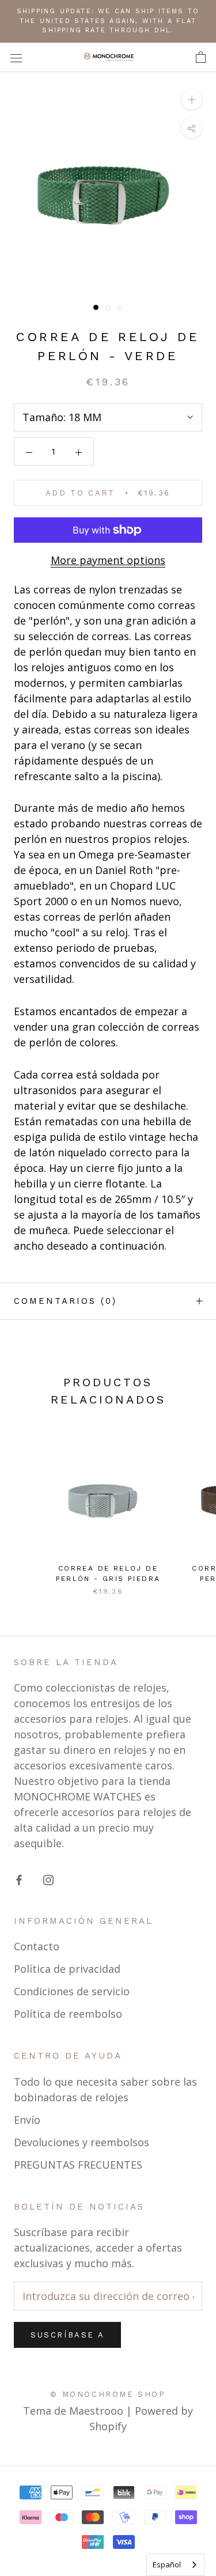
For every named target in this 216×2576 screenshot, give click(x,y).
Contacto (37, 1946)
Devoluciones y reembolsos (82, 2142)
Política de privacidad (67, 1969)
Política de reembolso (68, 2014)
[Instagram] (48, 1879)
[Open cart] (201, 57)
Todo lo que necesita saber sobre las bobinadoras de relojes (105, 2089)
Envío (27, 2120)
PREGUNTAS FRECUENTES (78, 2165)
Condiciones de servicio (72, 1991)
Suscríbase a (67, 2335)
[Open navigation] (16, 57)
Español (167, 2564)
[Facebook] (19, 1879)
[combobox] (175, 2565)
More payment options (108, 560)
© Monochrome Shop (108, 2394)
